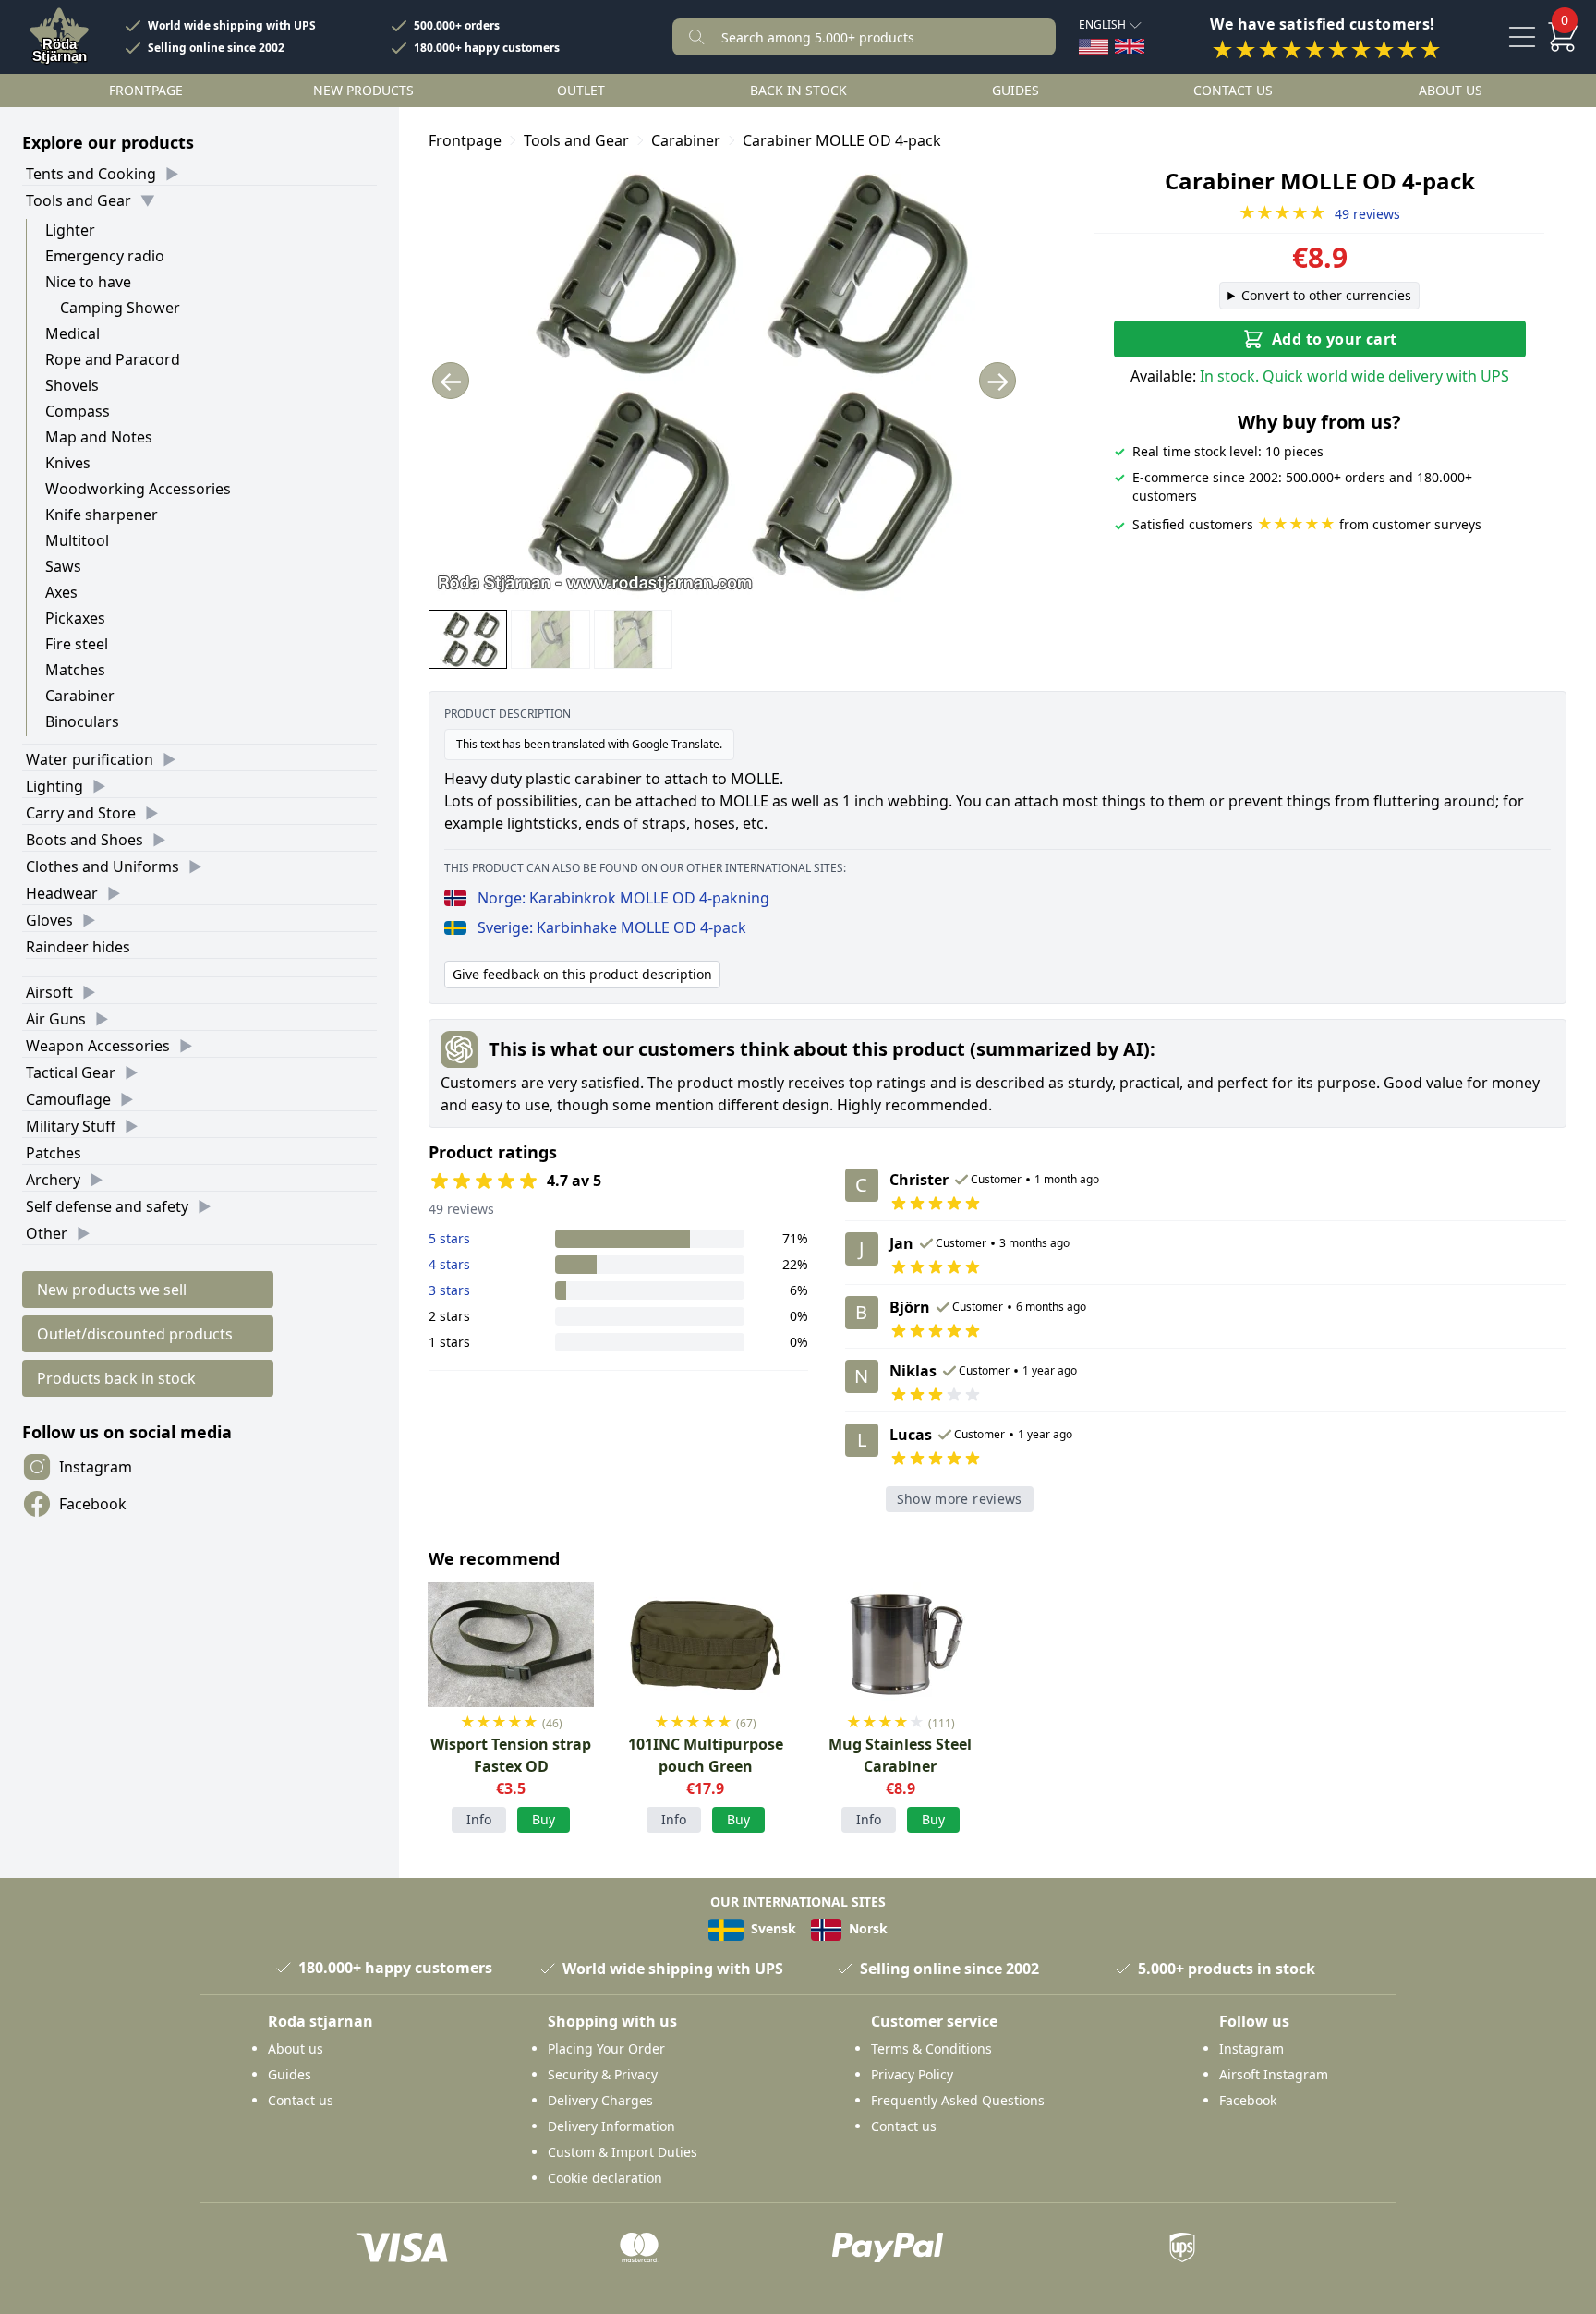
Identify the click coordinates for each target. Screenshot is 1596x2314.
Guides (1016, 90)
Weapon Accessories (98, 1046)
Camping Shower (120, 308)
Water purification (90, 759)
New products (363, 90)
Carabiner (80, 696)
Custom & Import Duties (623, 2152)
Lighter (70, 230)
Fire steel (77, 644)
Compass (78, 411)
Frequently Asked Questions (958, 2100)
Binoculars (82, 721)
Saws (63, 566)
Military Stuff (71, 1126)
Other (47, 1233)
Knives (68, 463)
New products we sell (112, 1290)
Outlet (581, 90)
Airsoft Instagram (1274, 2074)
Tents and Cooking (91, 174)
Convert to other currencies (1326, 295)
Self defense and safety (107, 1206)
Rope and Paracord (113, 359)
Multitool (77, 540)
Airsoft (49, 992)
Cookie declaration (605, 2178)
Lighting (54, 786)
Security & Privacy (603, 2074)
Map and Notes (99, 437)
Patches (54, 1153)
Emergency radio (105, 256)
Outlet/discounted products (135, 1334)
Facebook (93, 1504)
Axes (61, 592)
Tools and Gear (79, 200)
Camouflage (68, 1099)
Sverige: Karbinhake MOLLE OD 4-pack (612, 927)
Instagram (96, 1467)
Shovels (72, 385)
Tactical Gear (71, 1072)
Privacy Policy (912, 2074)
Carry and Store (81, 813)
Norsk (866, 1928)
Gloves (49, 920)
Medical (73, 333)
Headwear (62, 893)
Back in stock (798, 90)
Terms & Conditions (931, 2048)
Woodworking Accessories (138, 489)
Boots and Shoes (85, 840)
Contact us (1233, 90)
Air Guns (56, 1019)
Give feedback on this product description (582, 974)
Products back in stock (116, 1378)
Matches (75, 670)
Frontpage (146, 90)
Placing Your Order (606, 2048)
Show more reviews (960, 1499)
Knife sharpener (102, 515)
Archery (53, 1180)
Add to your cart (1334, 339)
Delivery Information (611, 2126)
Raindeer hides (78, 947)
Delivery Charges (600, 2100)
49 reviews (1319, 214)
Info (479, 1819)
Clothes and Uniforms (103, 866)
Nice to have (88, 282)
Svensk (772, 1928)
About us (1451, 90)
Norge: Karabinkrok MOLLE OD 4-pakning (623, 898)
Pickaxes (75, 618)
